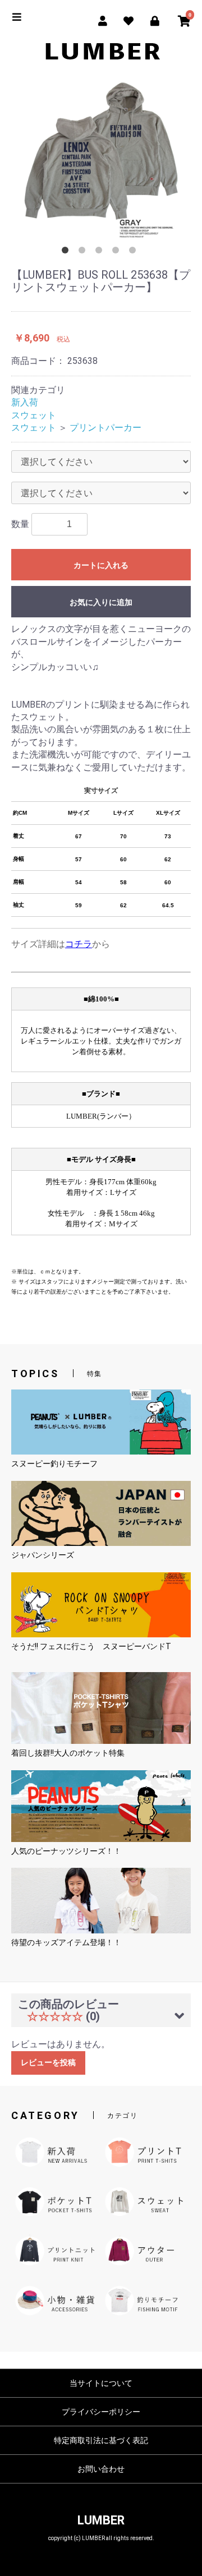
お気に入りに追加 (101, 602)
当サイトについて (101, 2383)
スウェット (34, 415)
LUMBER (101, 2520)
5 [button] (135, 252)
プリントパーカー (105, 428)
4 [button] (118, 252)
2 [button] (84, 252)
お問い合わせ (101, 2469)
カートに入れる (101, 565)
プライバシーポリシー (101, 2412)
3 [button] (101, 252)
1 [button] (67, 252)
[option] (101, 160)
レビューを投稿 (48, 2062)
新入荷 (25, 402)
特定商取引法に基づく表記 (101, 2440)
